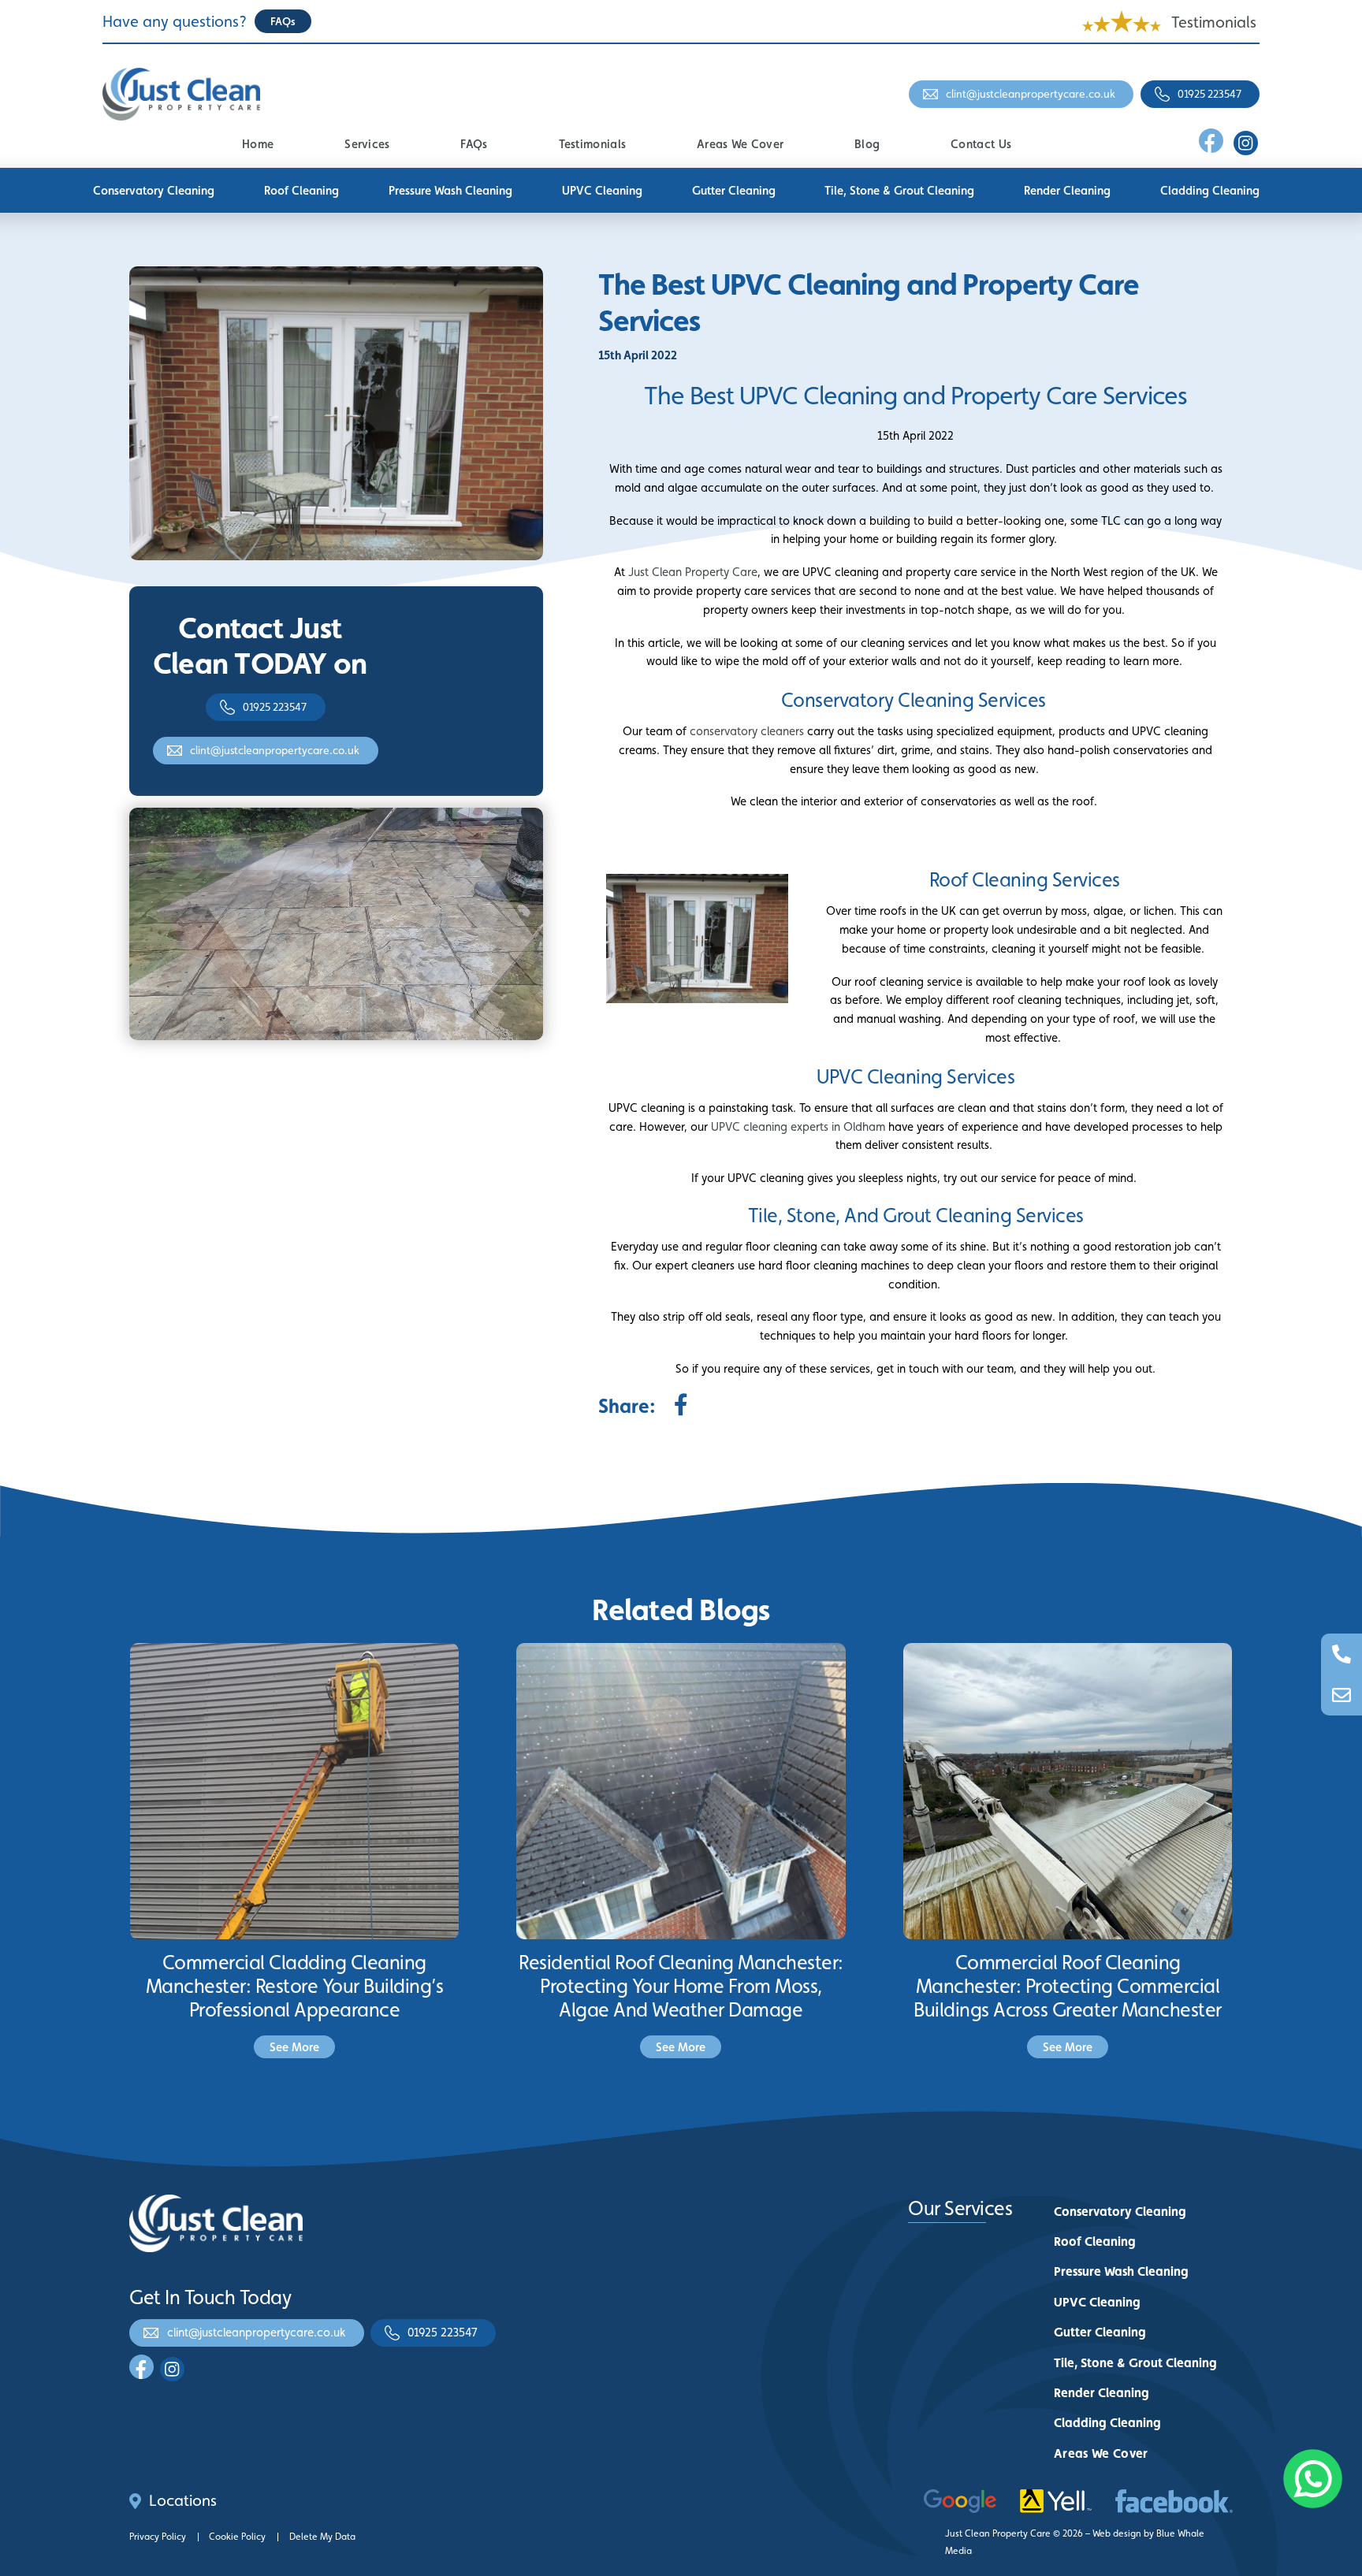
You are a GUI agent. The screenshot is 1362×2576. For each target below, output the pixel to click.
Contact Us (981, 144)
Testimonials (1214, 22)
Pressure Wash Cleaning (450, 190)
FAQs (474, 144)
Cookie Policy (237, 2537)
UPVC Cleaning (602, 190)
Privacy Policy (158, 2537)
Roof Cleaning (301, 190)
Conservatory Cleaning (154, 190)
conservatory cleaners (747, 731)
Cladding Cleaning (1210, 190)
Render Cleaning (1067, 190)
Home (258, 144)
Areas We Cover (740, 144)
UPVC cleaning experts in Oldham (798, 1126)
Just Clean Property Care (693, 572)
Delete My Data (322, 2537)
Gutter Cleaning (734, 190)
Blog (867, 144)
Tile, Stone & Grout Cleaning (899, 190)
